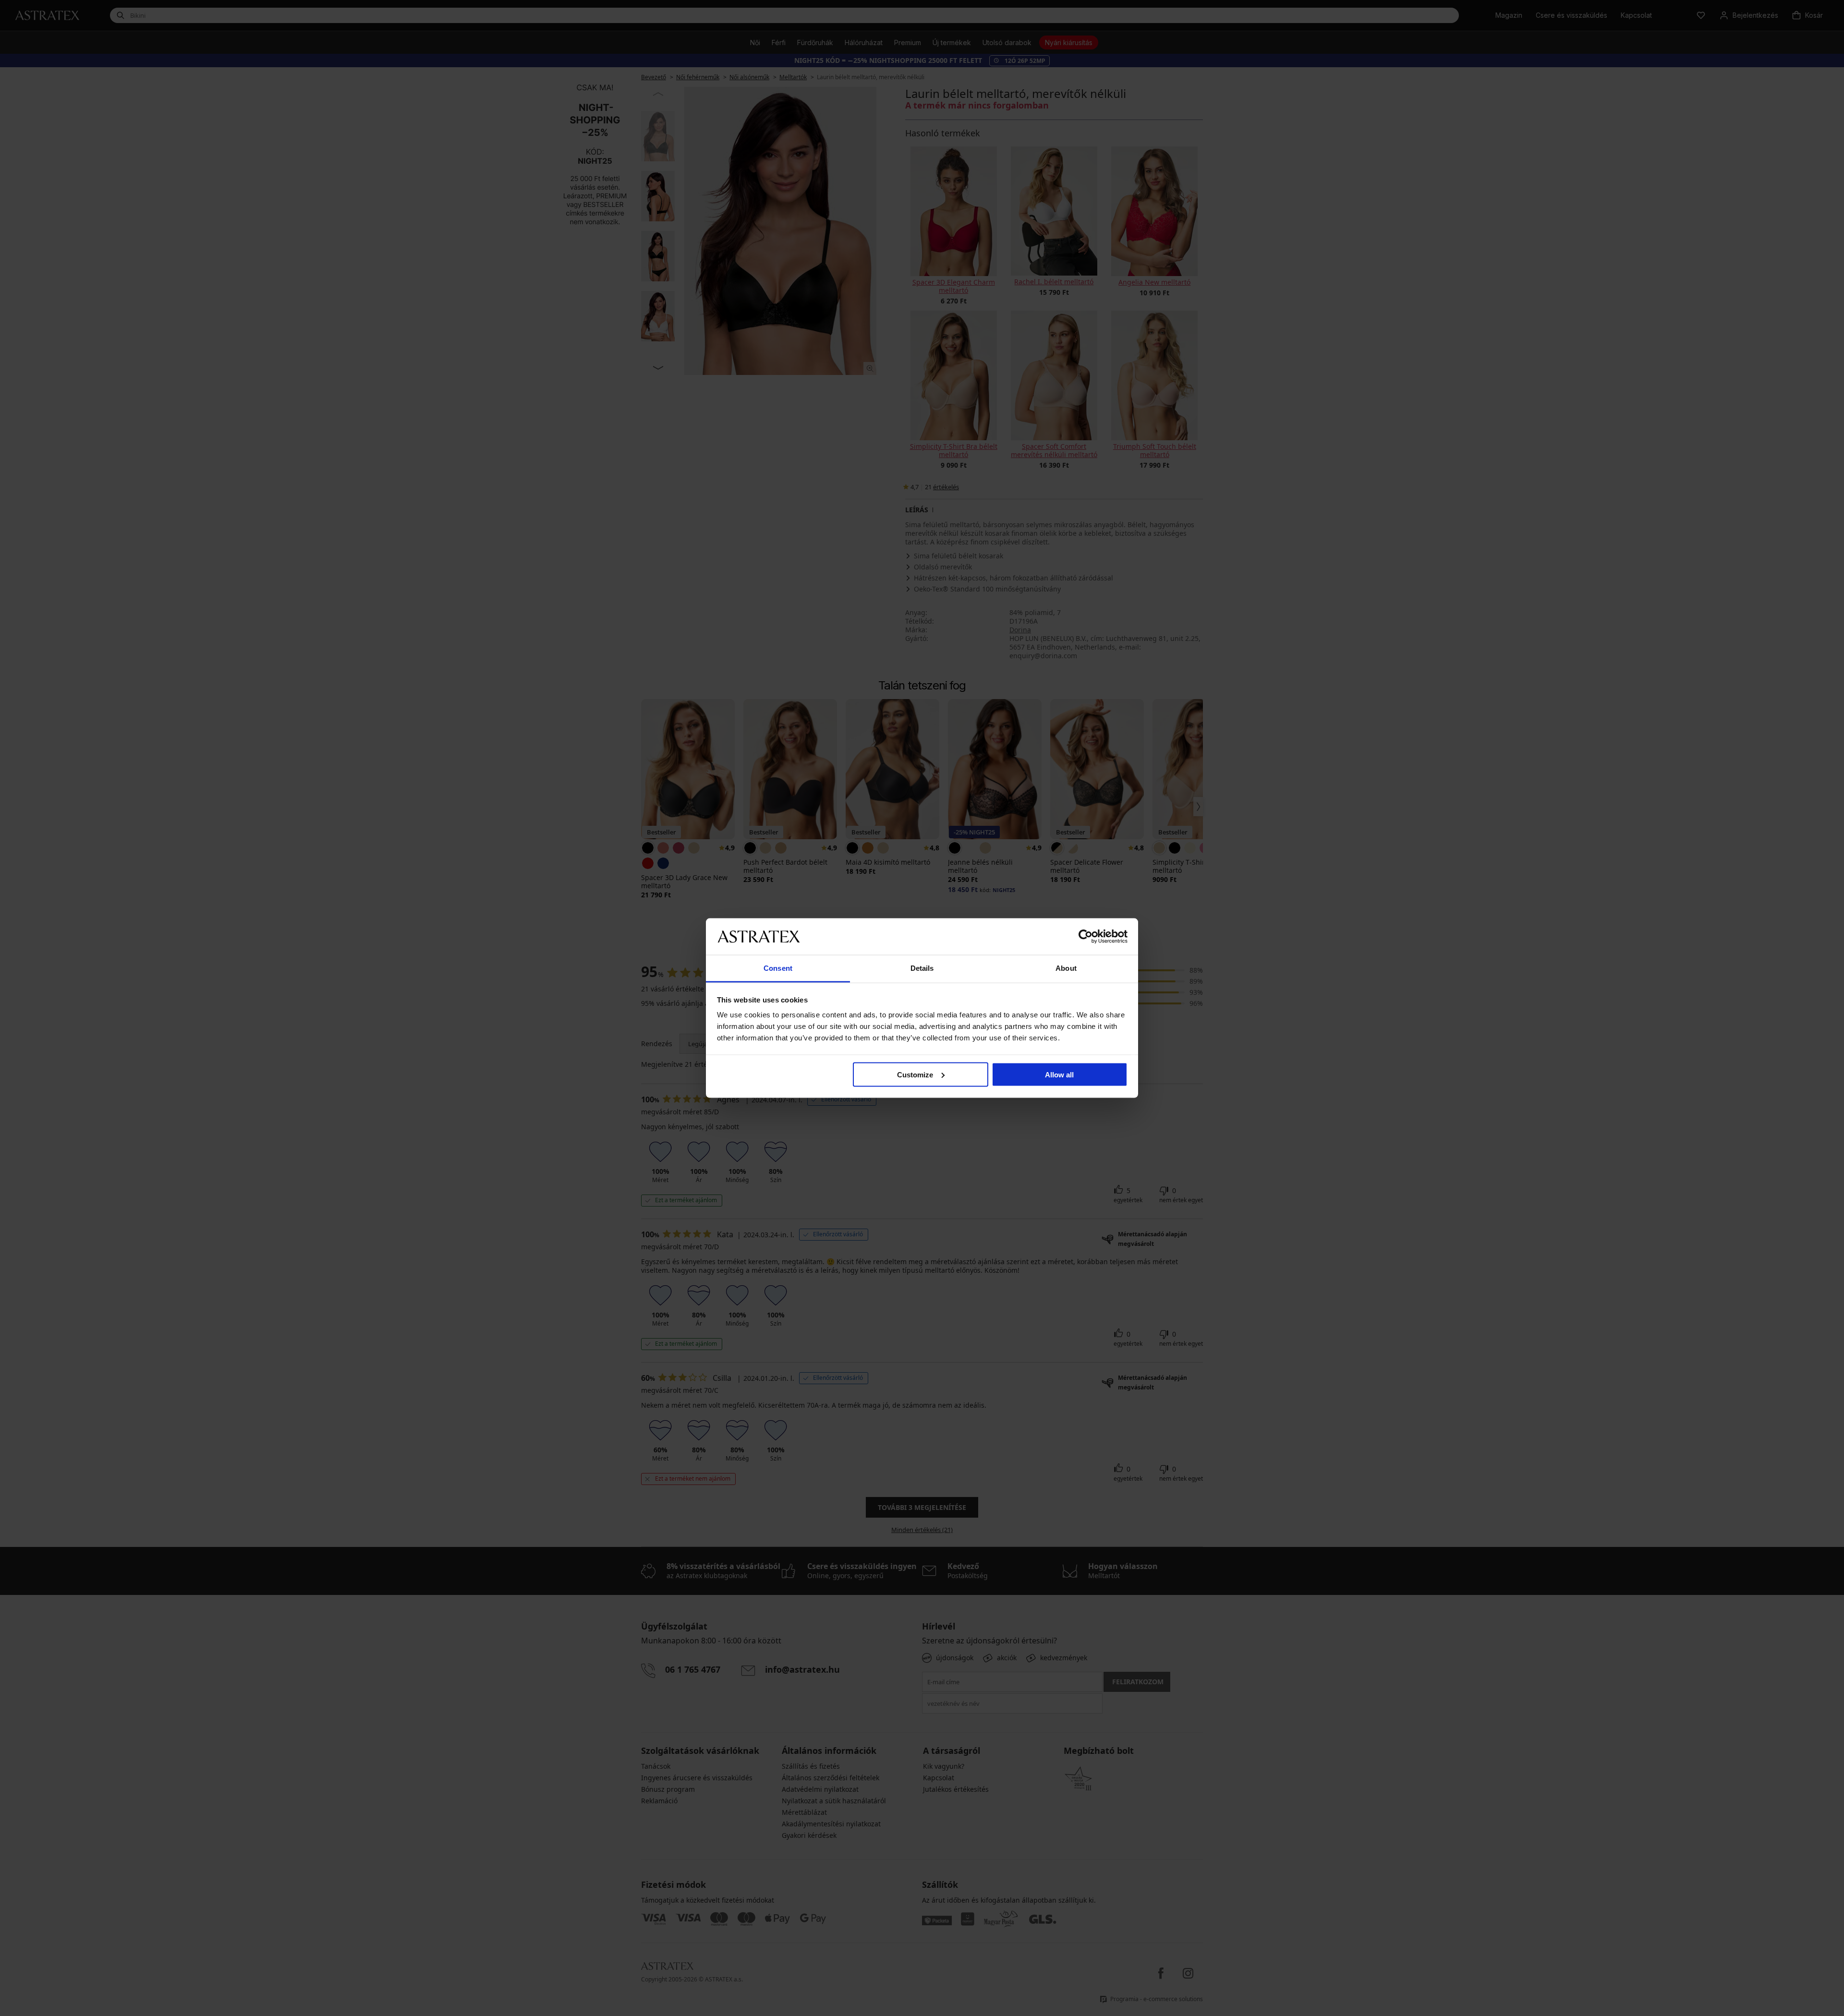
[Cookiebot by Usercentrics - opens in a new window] (1086, 936)
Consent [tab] (778, 968)
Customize (915, 1074)
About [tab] (1066, 968)
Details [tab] (922, 968)
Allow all (1059, 1074)
